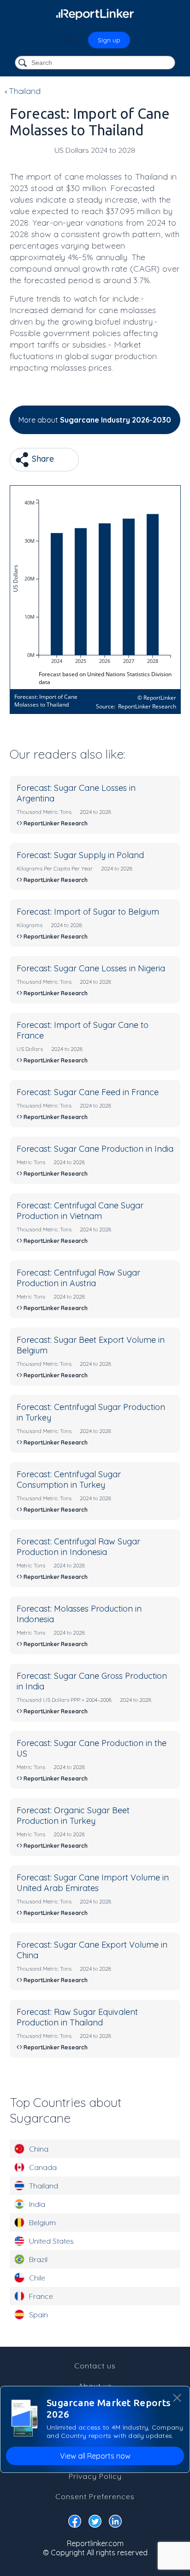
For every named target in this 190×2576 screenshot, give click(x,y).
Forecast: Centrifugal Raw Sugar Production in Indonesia (78, 1547)
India (37, 2204)
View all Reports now (95, 2456)
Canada (43, 2167)
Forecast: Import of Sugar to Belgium (88, 912)
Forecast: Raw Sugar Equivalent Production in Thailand (77, 2017)
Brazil (38, 2259)
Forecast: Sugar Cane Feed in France (88, 1092)
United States (51, 2241)
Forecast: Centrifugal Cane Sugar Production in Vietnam (80, 1211)
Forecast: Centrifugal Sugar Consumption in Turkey (69, 1479)
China (39, 2149)
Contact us (95, 2366)
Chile (37, 2278)
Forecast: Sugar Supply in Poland (80, 855)
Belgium (42, 2222)
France (41, 2296)
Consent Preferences (95, 2496)
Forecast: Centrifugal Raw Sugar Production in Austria (78, 1278)
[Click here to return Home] (95, 14)
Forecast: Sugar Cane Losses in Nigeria (91, 968)
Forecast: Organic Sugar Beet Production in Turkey (73, 1816)
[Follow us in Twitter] (95, 2523)
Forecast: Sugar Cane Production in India (95, 1149)
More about (95, 420)
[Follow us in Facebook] (75, 2523)
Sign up (109, 40)
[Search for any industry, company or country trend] (24, 63)
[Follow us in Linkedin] (115, 2523)
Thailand (44, 2186)
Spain (39, 2315)
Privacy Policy (95, 2476)
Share (42, 459)
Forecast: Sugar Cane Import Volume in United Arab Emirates (93, 1883)
